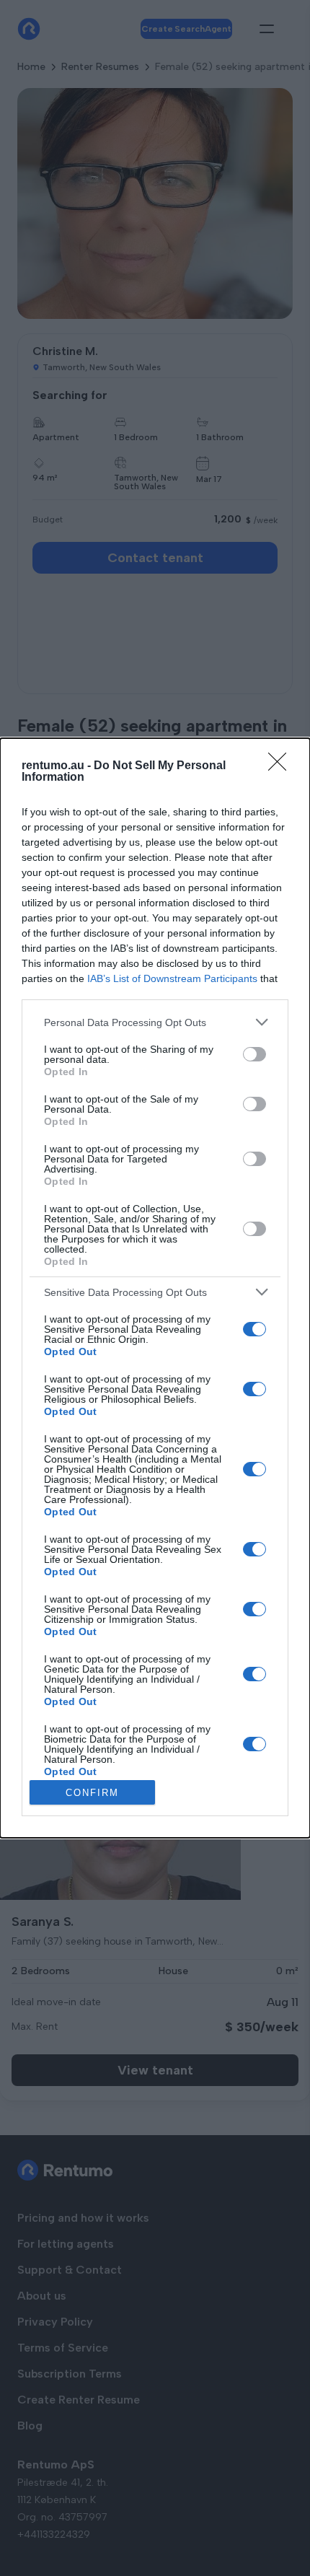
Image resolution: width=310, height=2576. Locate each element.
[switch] (254, 1054)
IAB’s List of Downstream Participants (172, 978)
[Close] (282, 766)
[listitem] (155, 1022)
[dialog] (155, 1288)
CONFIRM (92, 1793)
